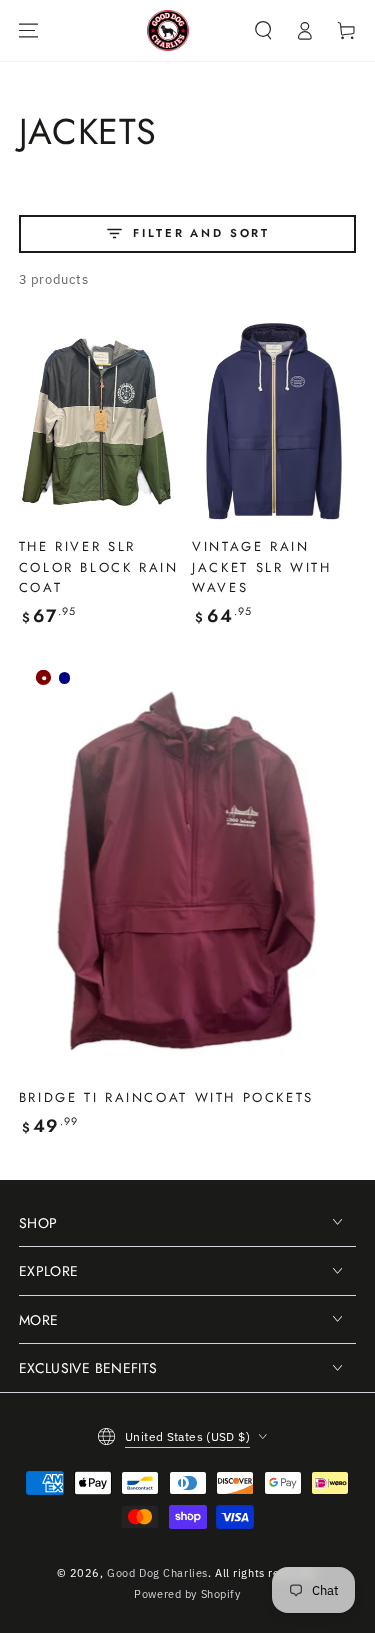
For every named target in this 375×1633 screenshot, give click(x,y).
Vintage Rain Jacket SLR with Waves (261, 567)
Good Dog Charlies (157, 1572)
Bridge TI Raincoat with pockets (166, 1097)
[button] (263, 30)
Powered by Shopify (187, 1593)
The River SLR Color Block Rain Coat (99, 567)
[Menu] (28, 30)
